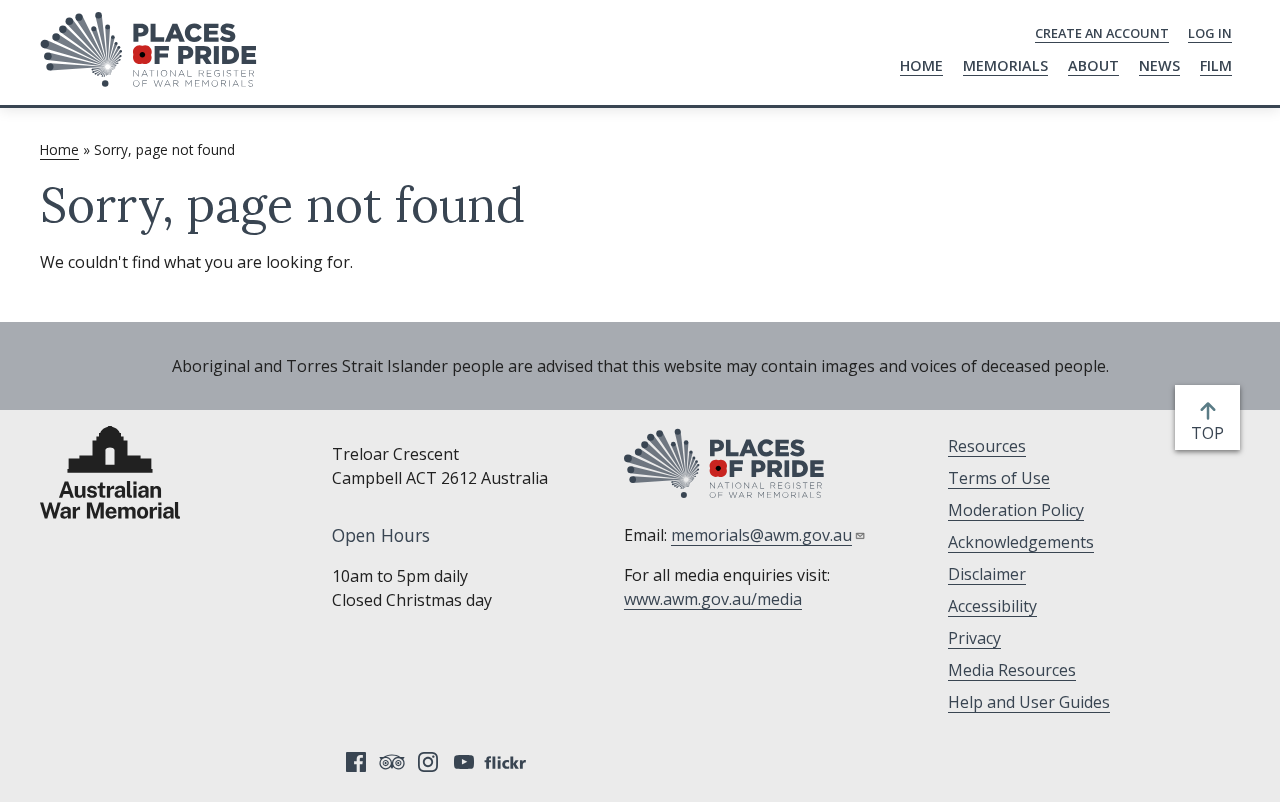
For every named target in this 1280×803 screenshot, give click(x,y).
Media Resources (1012, 670)
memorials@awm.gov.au (761, 535)
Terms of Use (999, 478)
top (1211, 433)
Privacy (974, 638)
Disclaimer (987, 574)
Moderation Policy (1016, 510)
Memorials (1005, 65)
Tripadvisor (392, 762)
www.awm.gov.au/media (713, 599)
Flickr (508, 762)
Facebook (356, 762)
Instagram (428, 762)
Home (921, 65)
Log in (1210, 33)
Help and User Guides (1029, 702)
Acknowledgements (1021, 542)
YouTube (464, 762)
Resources (987, 446)
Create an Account (1102, 33)
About (1093, 65)
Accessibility (992, 606)
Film (1216, 65)
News (1159, 65)
